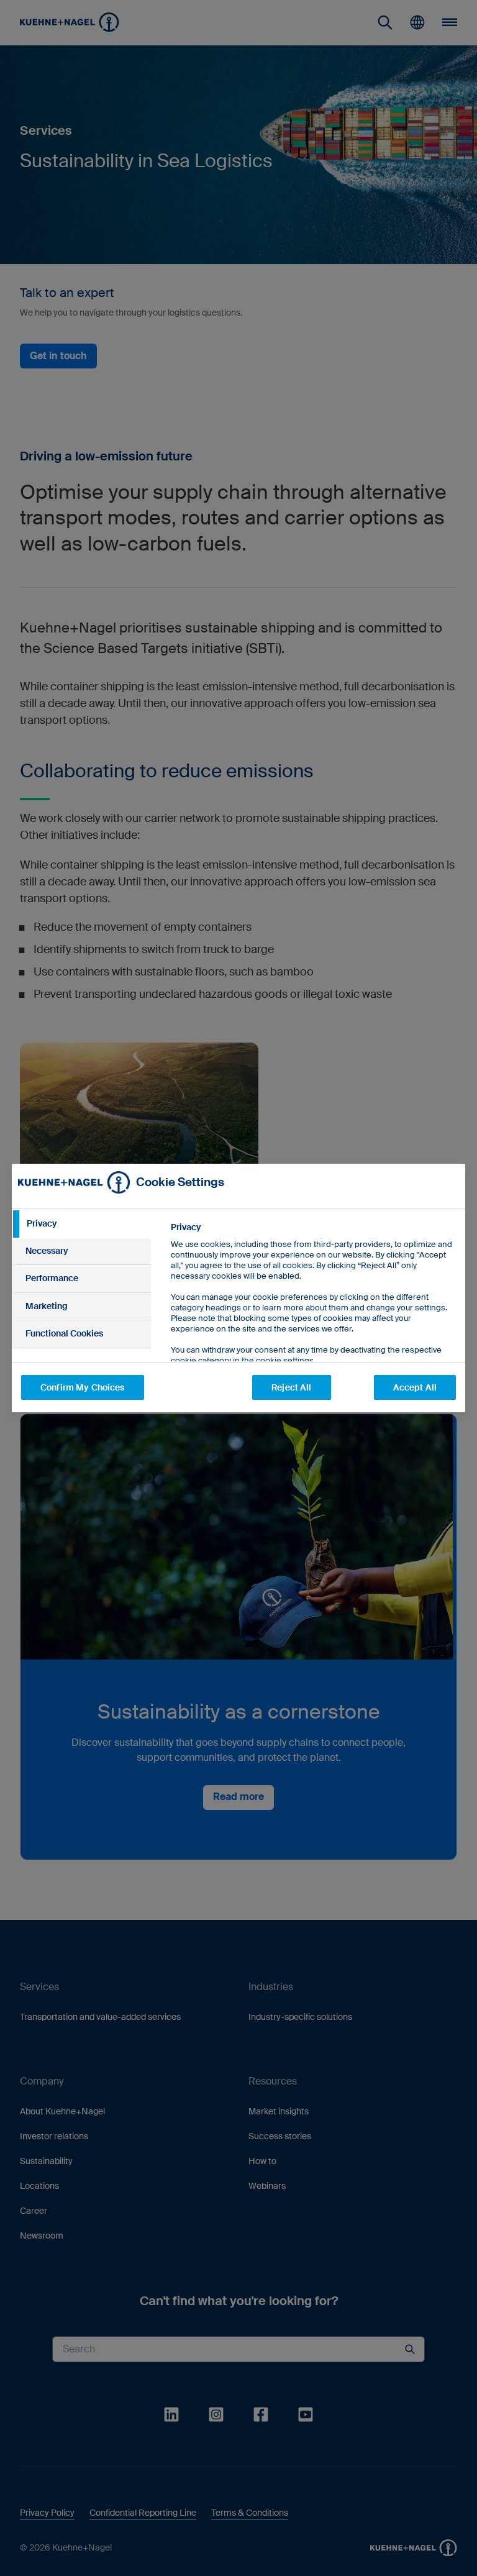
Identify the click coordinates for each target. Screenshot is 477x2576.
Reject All (291, 1387)
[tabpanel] (313, 1322)
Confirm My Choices (83, 1387)
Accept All (415, 1387)
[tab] (81, 1224)
